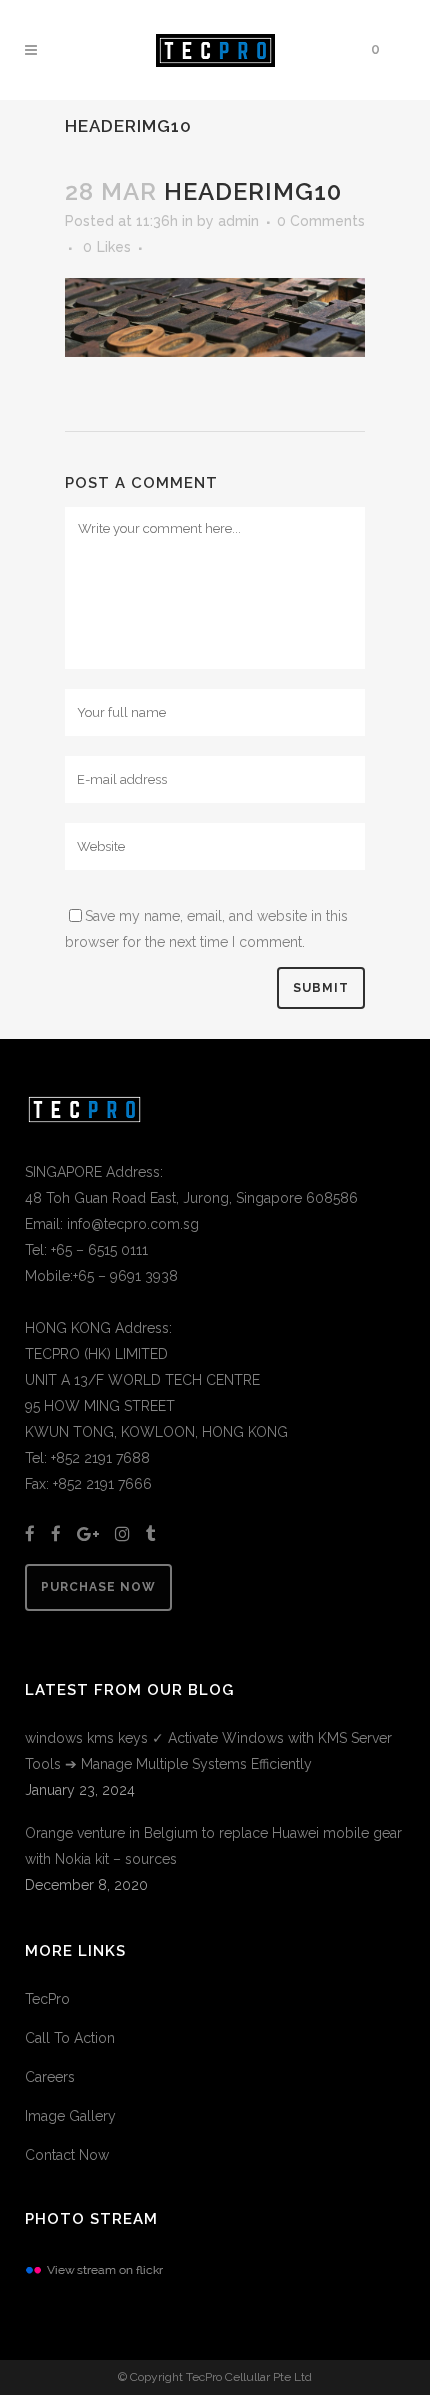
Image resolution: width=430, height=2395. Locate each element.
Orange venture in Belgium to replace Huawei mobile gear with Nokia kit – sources (213, 1846)
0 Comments (321, 221)
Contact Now (67, 2155)
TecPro (47, 1999)
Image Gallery (70, 2116)
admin (238, 221)
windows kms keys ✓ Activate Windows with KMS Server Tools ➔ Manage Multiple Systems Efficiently (208, 1751)
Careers (50, 2077)
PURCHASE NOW (98, 1587)
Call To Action (70, 2038)
